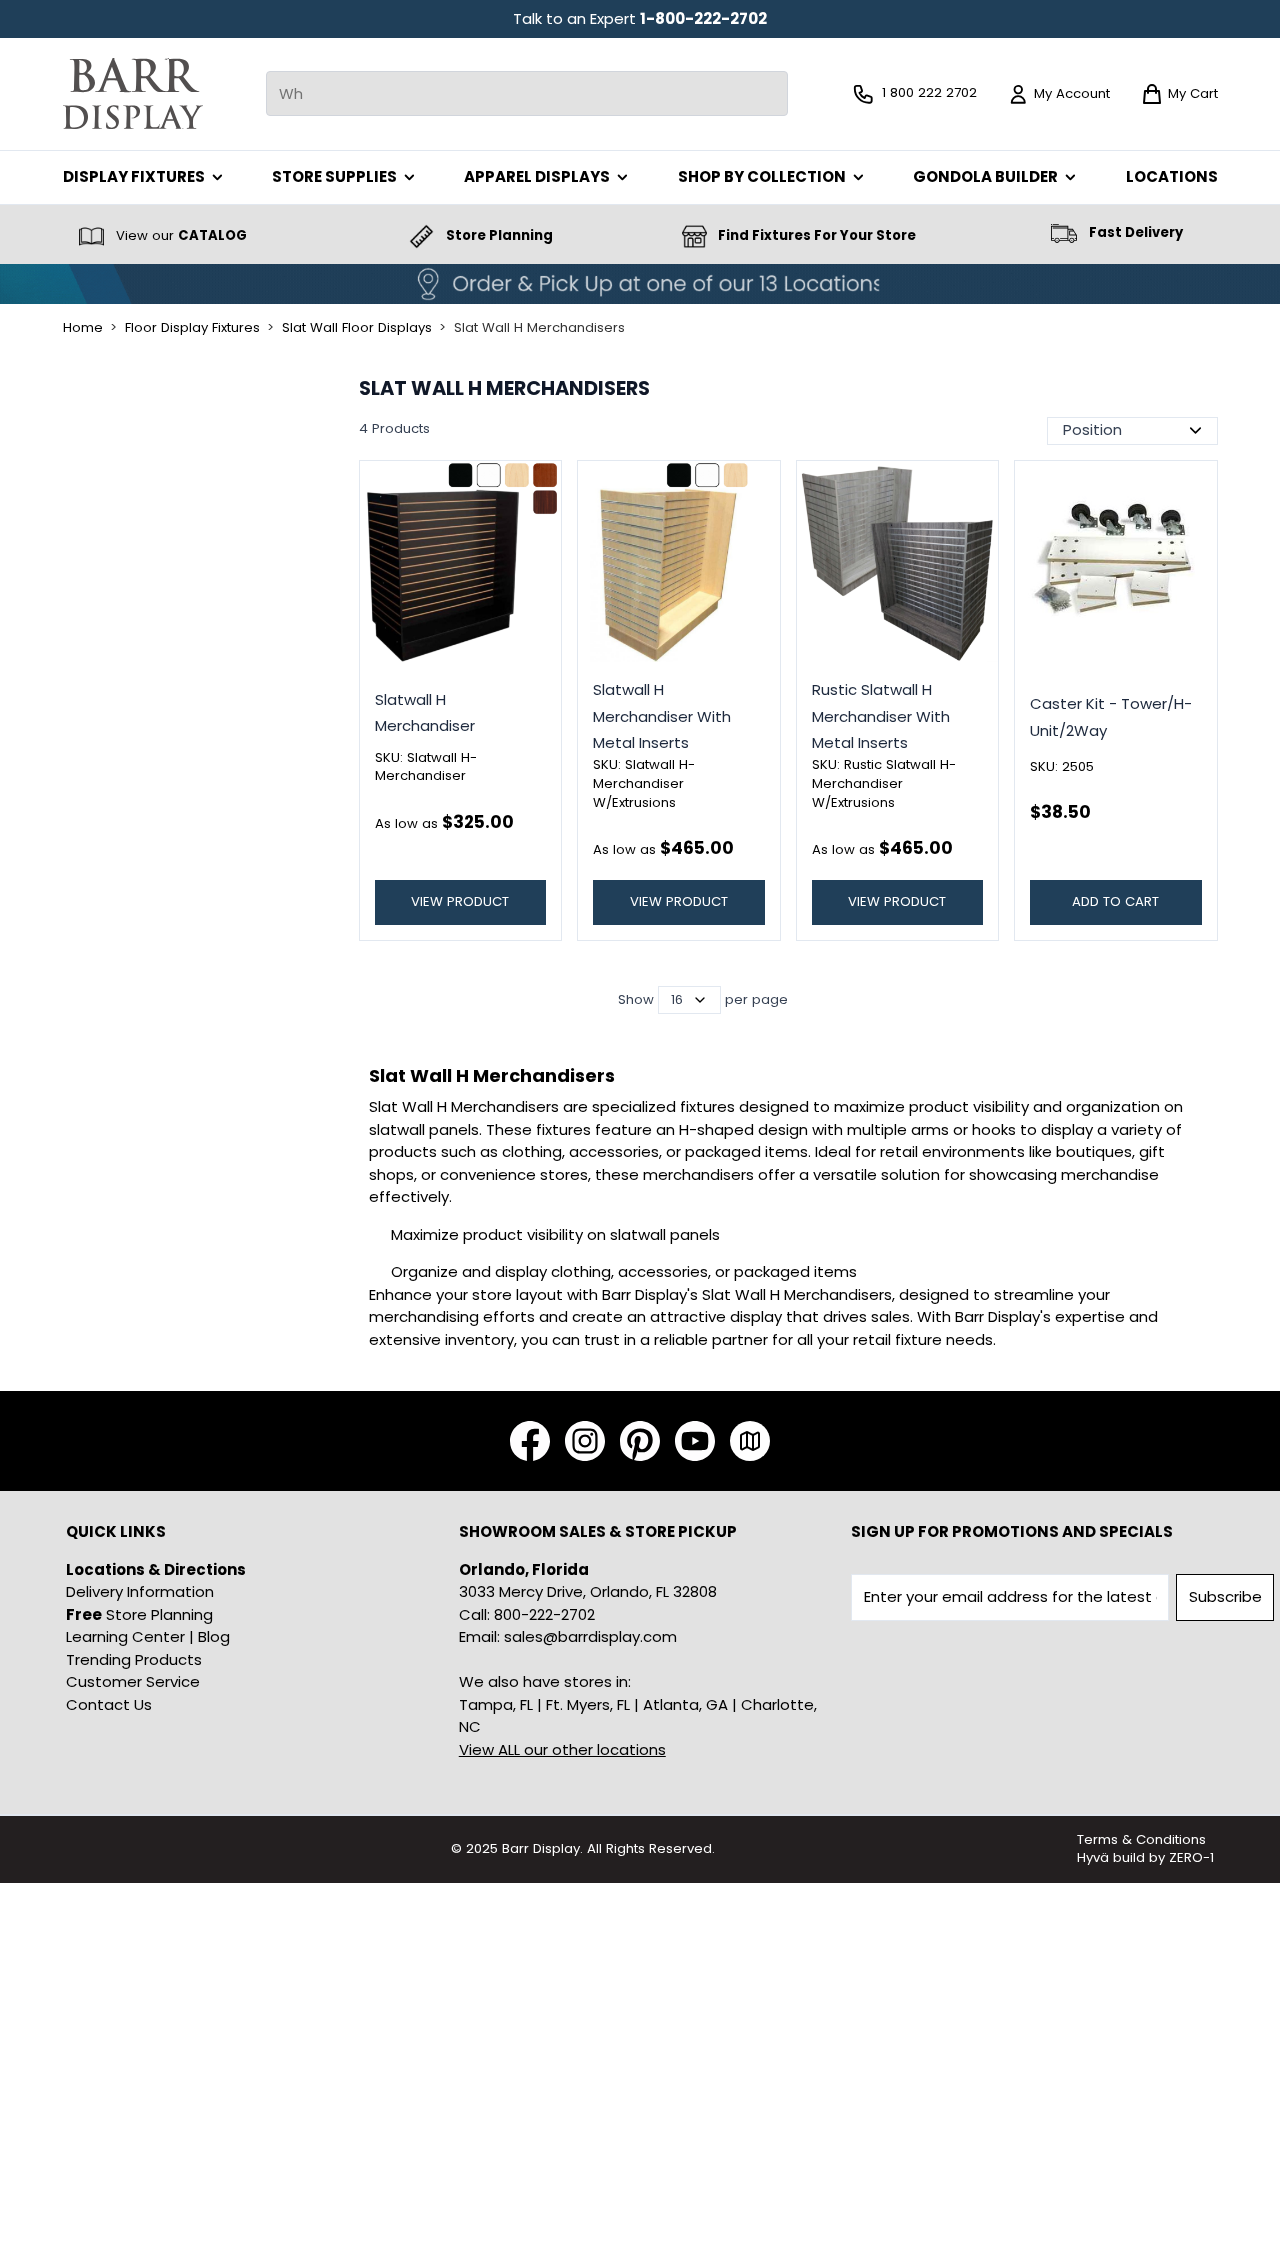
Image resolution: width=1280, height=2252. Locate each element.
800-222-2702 (544, 1614)
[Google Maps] (750, 1441)
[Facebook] (530, 1441)
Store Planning (139, 1614)
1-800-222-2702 (703, 18)
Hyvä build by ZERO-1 (1145, 1857)
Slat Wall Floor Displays (357, 328)
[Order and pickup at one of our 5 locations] (640, 284)
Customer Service (133, 1681)
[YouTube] (695, 1441)
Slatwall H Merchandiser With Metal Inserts (662, 716)
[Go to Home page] (133, 93)
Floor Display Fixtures (192, 328)
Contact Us (109, 1704)
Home (83, 328)
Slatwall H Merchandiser (425, 712)
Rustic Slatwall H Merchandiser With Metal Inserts (881, 716)
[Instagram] (585, 1441)
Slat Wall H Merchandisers (539, 328)
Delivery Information (140, 1591)
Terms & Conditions (1141, 1839)
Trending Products (134, 1659)
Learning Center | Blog (148, 1636)
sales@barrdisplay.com (590, 1636)
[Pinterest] (640, 1441)
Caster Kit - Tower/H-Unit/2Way (1111, 716)
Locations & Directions (156, 1569)
